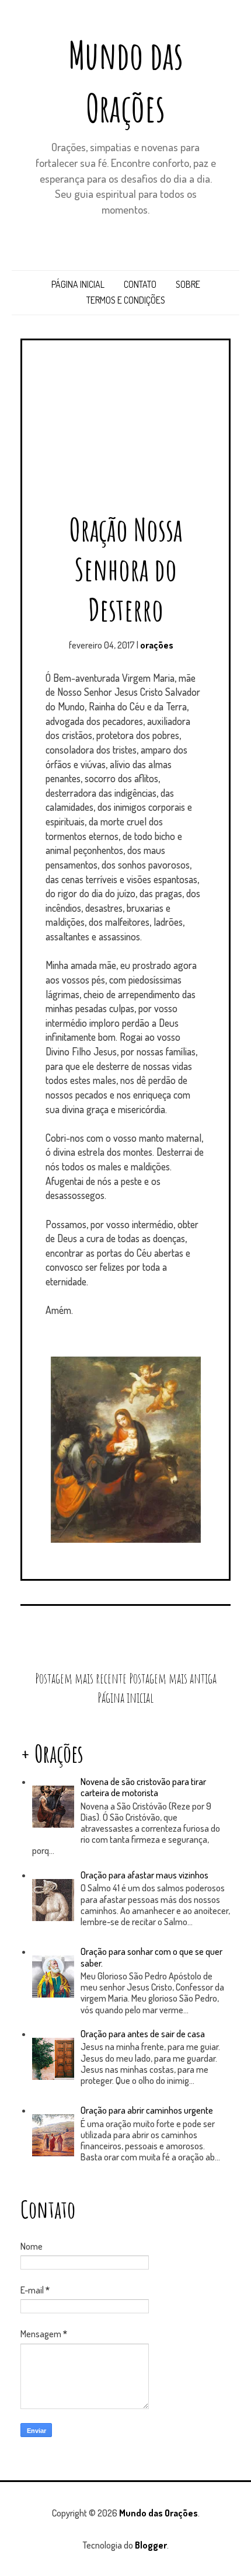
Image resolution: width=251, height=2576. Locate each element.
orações (157, 645)
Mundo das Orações (158, 2513)
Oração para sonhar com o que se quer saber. (151, 1957)
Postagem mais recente (81, 1678)
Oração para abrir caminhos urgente (147, 2110)
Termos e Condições (126, 300)
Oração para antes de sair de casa (143, 2034)
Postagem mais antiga (173, 1678)
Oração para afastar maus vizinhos (144, 1875)
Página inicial (78, 284)
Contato (140, 284)
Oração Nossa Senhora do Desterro (126, 569)
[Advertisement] (125, 431)
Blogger (151, 2545)
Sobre (188, 284)
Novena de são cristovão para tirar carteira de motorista (143, 1787)
